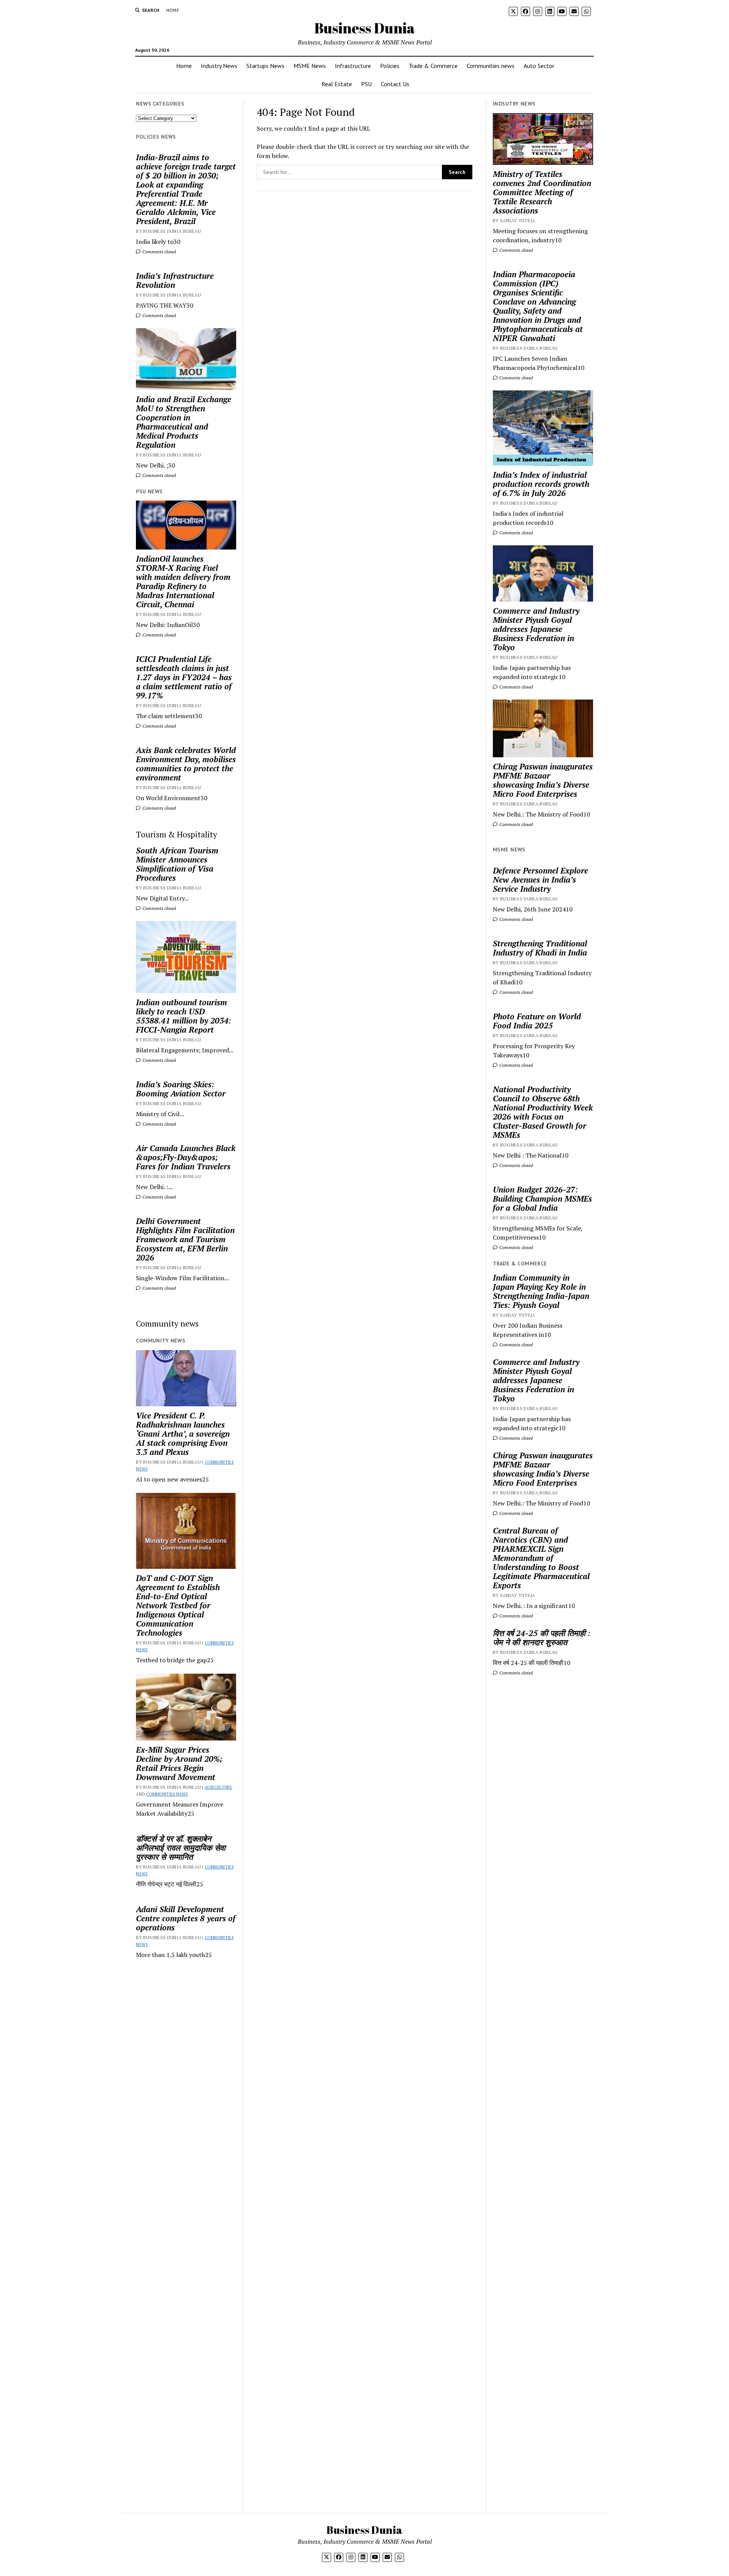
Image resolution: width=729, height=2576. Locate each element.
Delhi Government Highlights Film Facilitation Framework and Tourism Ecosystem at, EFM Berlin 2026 (185, 1239)
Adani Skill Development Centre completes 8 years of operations (186, 1918)
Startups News (265, 66)
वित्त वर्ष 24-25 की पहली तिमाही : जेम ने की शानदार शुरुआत (542, 1638)
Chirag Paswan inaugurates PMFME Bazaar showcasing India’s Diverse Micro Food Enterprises (543, 780)
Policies (390, 66)
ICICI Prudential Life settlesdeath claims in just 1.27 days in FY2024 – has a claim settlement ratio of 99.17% (184, 677)
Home (173, 10)
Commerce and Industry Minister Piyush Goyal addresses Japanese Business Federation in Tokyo (536, 629)
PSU (366, 84)
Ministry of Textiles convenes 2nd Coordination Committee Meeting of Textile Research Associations (542, 192)
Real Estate (337, 84)
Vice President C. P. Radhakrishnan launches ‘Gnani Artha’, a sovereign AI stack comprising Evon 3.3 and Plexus (183, 1434)
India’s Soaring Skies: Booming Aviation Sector (181, 1089)
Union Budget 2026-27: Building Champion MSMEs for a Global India (542, 1199)
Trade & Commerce (433, 66)
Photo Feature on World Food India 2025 (537, 1021)
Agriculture (218, 1787)
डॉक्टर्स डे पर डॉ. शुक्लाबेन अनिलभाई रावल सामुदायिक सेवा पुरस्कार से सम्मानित (181, 1848)
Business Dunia (365, 28)
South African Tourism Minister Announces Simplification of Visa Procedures (177, 864)
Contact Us (395, 84)
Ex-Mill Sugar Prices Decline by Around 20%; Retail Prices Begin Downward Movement (179, 1763)
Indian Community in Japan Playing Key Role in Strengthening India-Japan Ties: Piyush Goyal (541, 1291)
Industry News (219, 66)
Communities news (491, 66)
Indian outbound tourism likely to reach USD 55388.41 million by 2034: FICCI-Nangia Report (184, 1016)
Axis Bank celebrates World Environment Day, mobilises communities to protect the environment (186, 764)
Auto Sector (539, 66)
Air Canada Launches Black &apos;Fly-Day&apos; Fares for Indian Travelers (186, 1157)
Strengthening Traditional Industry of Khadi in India (540, 948)
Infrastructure (353, 66)
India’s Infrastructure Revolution (175, 280)
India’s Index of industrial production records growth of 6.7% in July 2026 (541, 484)
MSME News (310, 66)
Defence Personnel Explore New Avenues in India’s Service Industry (540, 880)
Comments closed (159, 252)
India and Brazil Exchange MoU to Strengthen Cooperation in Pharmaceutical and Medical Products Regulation (184, 422)
